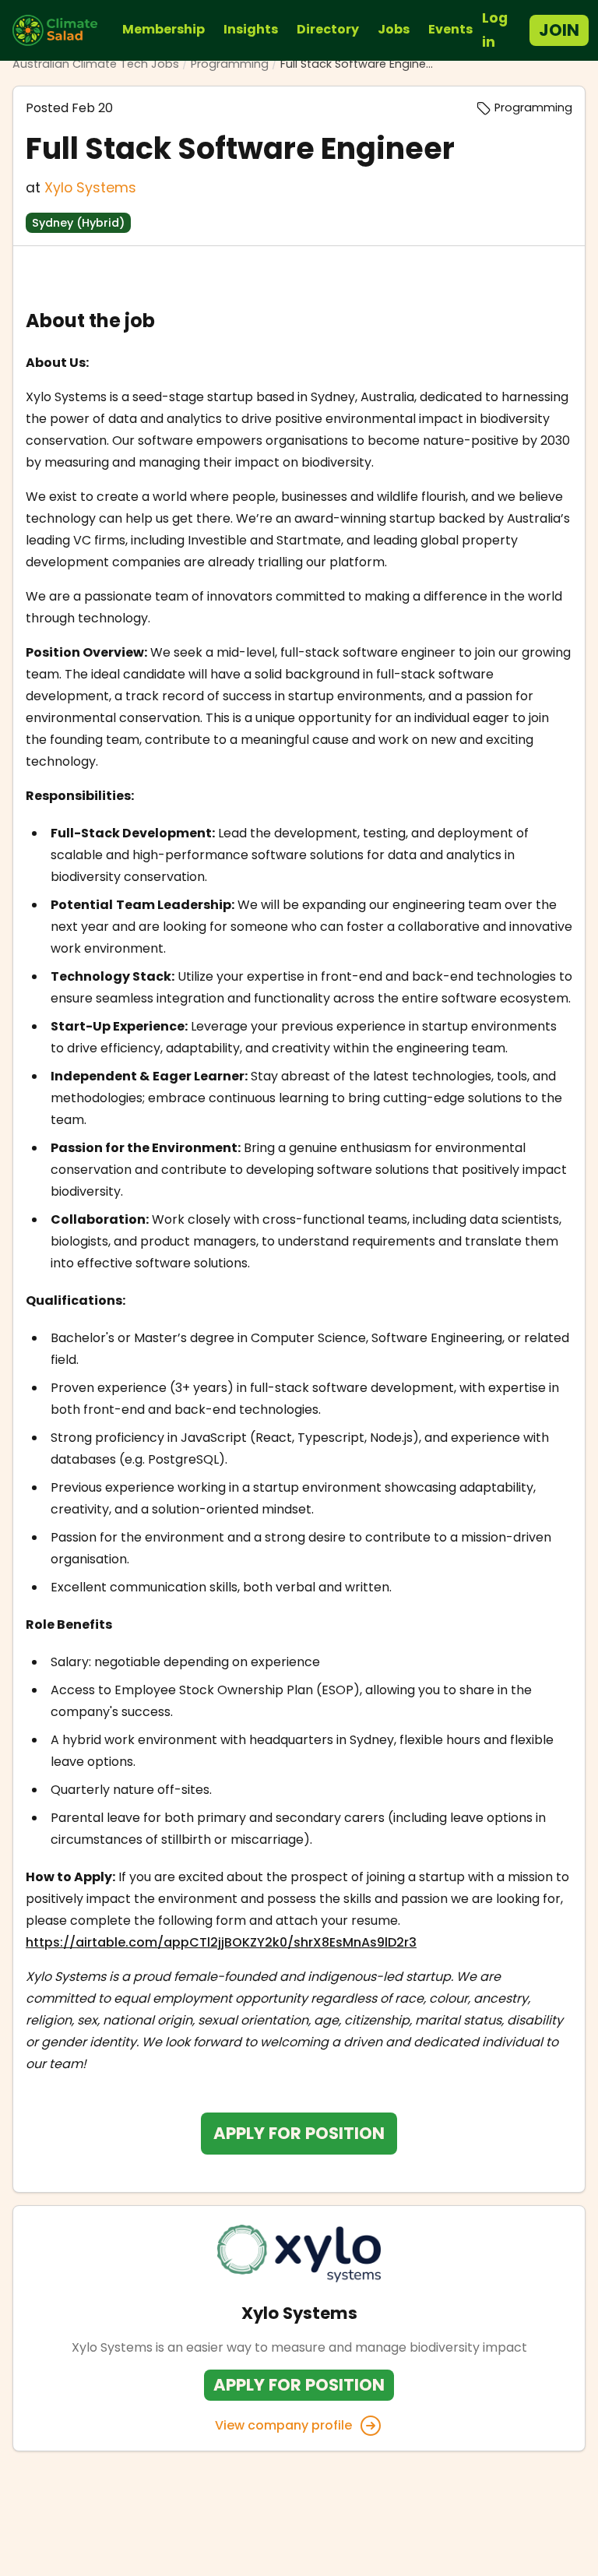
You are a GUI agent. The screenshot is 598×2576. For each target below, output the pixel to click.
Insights (251, 29)
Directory (328, 29)
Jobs (394, 29)
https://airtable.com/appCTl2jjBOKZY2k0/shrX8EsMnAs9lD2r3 (221, 1942)
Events (450, 29)
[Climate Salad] (61, 30)
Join (559, 30)
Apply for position (299, 2133)
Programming (230, 64)
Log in (495, 30)
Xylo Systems (90, 188)
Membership (164, 29)
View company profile (283, 2425)
